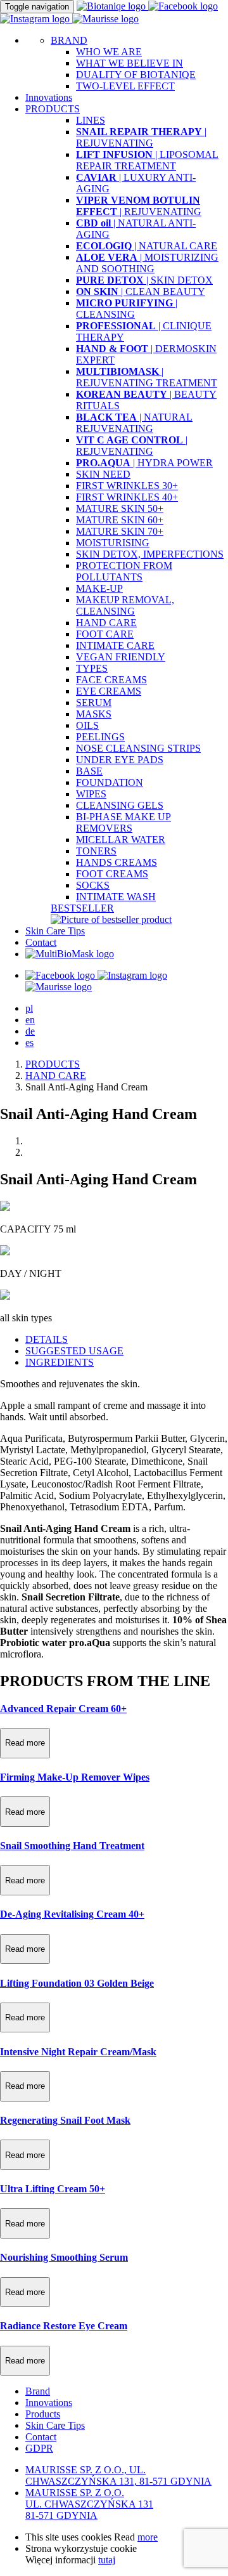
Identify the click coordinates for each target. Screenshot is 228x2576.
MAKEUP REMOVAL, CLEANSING (125, 605)
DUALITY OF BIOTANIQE (136, 75)
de (30, 1031)
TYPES (92, 668)
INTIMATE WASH (116, 897)
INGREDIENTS (60, 1362)
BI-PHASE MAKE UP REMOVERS (123, 822)
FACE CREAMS (111, 680)
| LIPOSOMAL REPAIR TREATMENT (147, 160)
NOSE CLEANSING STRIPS (138, 748)
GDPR (39, 2448)
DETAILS (47, 1339)
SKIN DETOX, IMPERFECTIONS (150, 554)
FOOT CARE (105, 634)
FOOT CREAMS (112, 874)
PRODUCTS (53, 1064)
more (148, 2537)
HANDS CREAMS (117, 862)
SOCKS (93, 885)
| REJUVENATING (141, 137)
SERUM (94, 703)
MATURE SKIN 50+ (120, 508)
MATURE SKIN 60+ (120, 520)
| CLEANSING (127, 309)
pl (29, 1008)
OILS (87, 725)
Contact (41, 942)
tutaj (107, 2560)
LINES (91, 120)
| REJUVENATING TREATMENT (147, 377)
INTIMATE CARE (115, 645)
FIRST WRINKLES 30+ (127, 486)
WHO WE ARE (109, 52)
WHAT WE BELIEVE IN (130, 63)
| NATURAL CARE (147, 246)
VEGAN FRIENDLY (121, 657)
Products (43, 2414)
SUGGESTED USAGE (74, 1351)
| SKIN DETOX (144, 280)
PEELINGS (100, 737)
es (29, 1043)
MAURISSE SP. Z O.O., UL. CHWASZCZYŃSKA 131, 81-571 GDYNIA (118, 2475)
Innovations (49, 97)
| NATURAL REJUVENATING (134, 423)
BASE (89, 771)
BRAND (69, 40)
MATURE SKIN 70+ (120, 531)
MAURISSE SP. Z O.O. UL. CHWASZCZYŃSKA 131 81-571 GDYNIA (89, 2504)
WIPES (91, 794)
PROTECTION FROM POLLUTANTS (124, 571)
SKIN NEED (103, 474)
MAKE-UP (99, 588)
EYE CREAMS (109, 691)
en (30, 1020)
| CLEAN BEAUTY (141, 291)
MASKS (94, 714)
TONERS (96, 851)
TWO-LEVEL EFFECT (125, 86)
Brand (38, 2391)
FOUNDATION (110, 782)
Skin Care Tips (55, 931)
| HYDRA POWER (144, 463)
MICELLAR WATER (121, 840)
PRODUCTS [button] (53, 109)
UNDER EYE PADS (120, 760)
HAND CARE (106, 623)
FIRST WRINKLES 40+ (127, 497)
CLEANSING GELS (120, 805)
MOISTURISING (113, 543)
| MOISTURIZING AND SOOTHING (147, 263)
